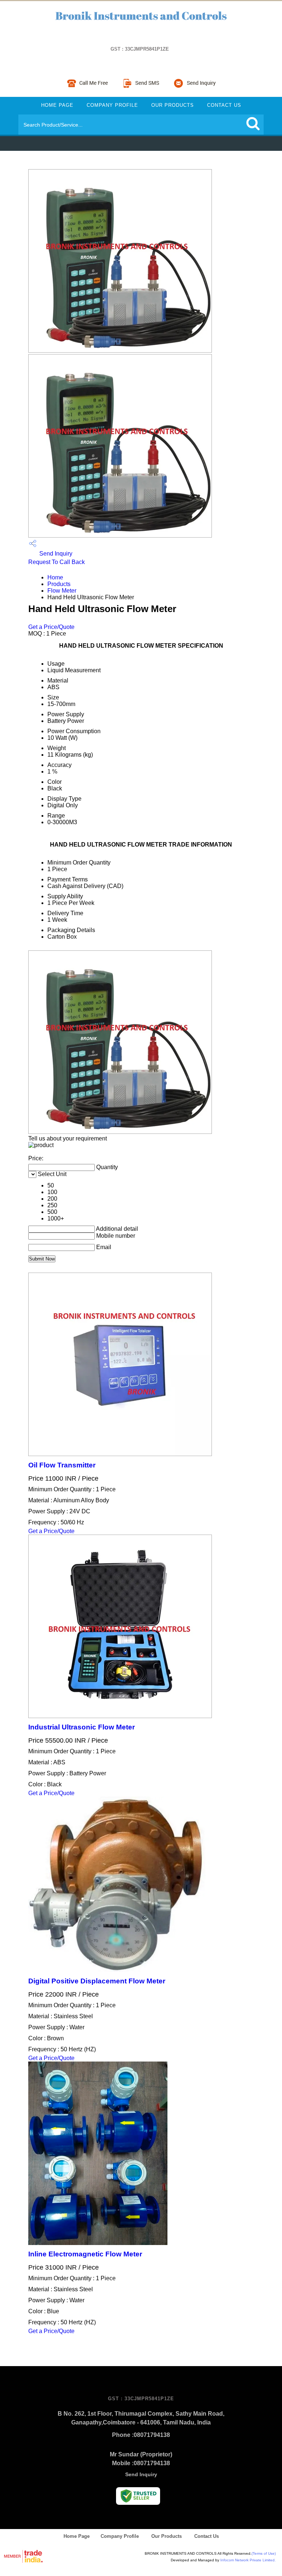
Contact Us (224, 105)
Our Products (173, 105)
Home (55, 577)
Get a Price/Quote (51, 627)
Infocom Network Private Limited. (248, 2560)
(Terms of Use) (264, 2553)
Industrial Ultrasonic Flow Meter (82, 1727)
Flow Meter (62, 591)
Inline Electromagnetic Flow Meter (85, 2254)
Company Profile (112, 105)
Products (59, 584)
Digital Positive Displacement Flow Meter (97, 1981)
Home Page (57, 105)
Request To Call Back (57, 562)
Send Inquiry (55, 554)
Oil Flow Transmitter (62, 1465)
